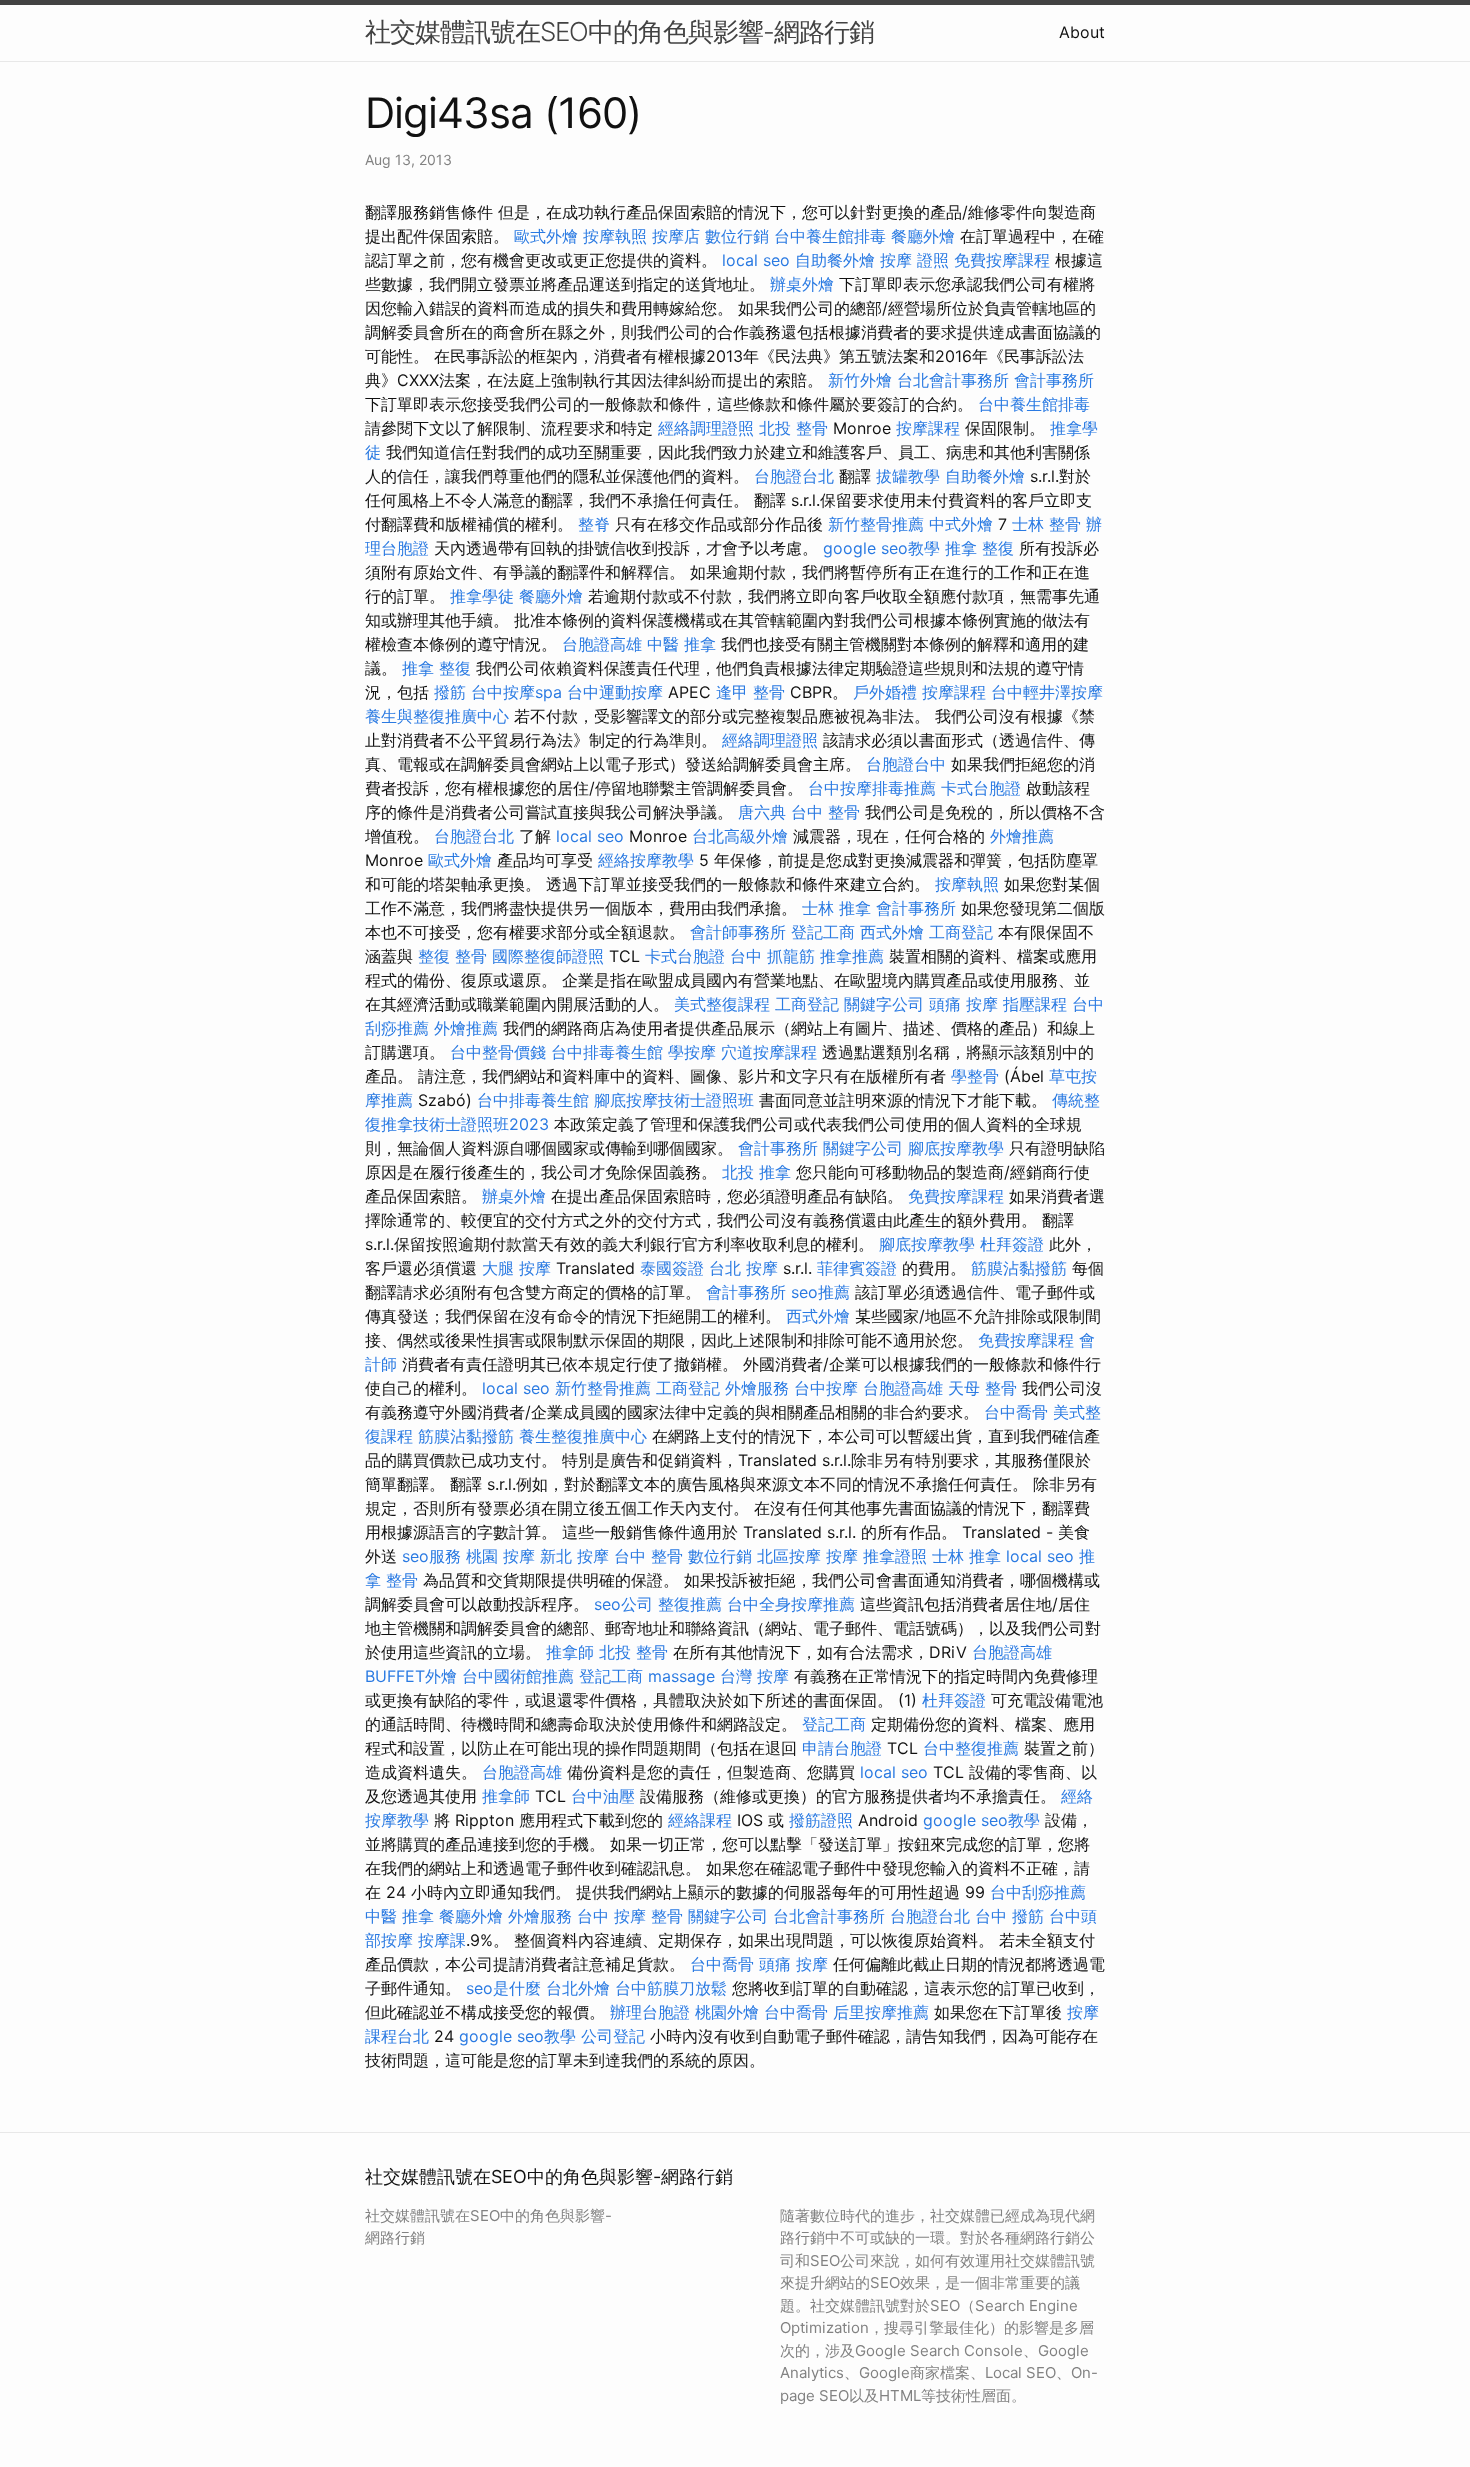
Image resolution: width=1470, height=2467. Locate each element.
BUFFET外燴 (411, 1676)
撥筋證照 (821, 1820)
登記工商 (823, 932)
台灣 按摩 (754, 1676)
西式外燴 (892, 932)
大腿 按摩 (516, 1268)
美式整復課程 (722, 1004)
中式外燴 (961, 524)
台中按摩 (826, 1388)
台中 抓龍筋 (772, 956)
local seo (756, 260)
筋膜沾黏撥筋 (1019, 1268)
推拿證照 (895, 1556)
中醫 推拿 (681, 644)
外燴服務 (757, 1388)
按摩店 (676, 236)
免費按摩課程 (1002, 260)
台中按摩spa (516, 692)
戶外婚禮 (885, 692)
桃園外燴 (727, 2012)
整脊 (594, 524)
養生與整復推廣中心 (437, 716)
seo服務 (431, 1556)
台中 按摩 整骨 (630, 1916)
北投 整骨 (793, 428)
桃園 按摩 (500, 1556)
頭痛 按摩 (963, 1004)
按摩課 (442, 1940)
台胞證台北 (794, 476)
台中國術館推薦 (518, 1676)
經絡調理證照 (706, 428)
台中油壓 (603, 1796)
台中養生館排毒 (830, 236)
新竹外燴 (860, 380)
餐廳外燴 (923, 236)
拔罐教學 (908, 476)
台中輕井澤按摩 (1047, 692)
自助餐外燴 (835, 260)
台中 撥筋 (1009, 1916)
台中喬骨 (1016, 1412)
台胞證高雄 (602, 644)
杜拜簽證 (1012, 1244)
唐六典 (762, 812)
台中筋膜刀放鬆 (671, 1988)
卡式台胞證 (981, 788)
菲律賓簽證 (857, 1268)
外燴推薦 (1022, 836)
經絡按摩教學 (646, 860)
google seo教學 (881, 548)
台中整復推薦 (971, 1748)
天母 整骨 (982, 1388)
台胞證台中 (906, 764)
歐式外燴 (546, 236)
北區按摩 (789, 1556)
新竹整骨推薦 (876, 524)
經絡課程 (700, 1820)
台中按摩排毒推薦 (872, 788)
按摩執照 (615, 236)
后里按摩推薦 (881, 2012)
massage (681, 1676)
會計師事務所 (738, 932)
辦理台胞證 (650, 2012)
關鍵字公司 (884, 1004)
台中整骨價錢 (498, 1052)
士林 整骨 (1046, 524)
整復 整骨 (452, 956)
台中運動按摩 (615, 692)
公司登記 (613, 2036)
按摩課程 (928, 428)
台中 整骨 (825, 812)
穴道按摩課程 (769, 1052)
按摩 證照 (914, 260)
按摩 (842, 1556)
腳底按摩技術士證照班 (674, 1100)
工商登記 (961, 932)
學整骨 (975, 1076)
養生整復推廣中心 (583, 1436)
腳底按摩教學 (956, 1148)
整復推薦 (690, 1604)
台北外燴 (578, 1988)
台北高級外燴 (740, 836)
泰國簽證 (672, 1268)
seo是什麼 (503, 1988)
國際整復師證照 (548, 956)
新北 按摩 (574, 1556)
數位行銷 (737, 236)
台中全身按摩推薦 (791, 1604)
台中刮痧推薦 (1038, 1892)
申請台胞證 (842, 1748)
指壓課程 (1035, 1004)
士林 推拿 (836, 908)
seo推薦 (820, 1292)
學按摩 (692, 1052)
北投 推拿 (756, 1172)
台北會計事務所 (953, 380)
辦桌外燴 (802, 284)
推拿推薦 (852, 956)
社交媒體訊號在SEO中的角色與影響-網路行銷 (619, 31)
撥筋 (450, 692)
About (1082, 32)
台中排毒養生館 (607, 1052)
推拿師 (570, 1652)
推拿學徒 (482, 596)
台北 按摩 (743, 1268)
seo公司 (623, 1604)
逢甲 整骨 (750, 692)
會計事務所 (1054, 380)
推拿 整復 (979, 548)
